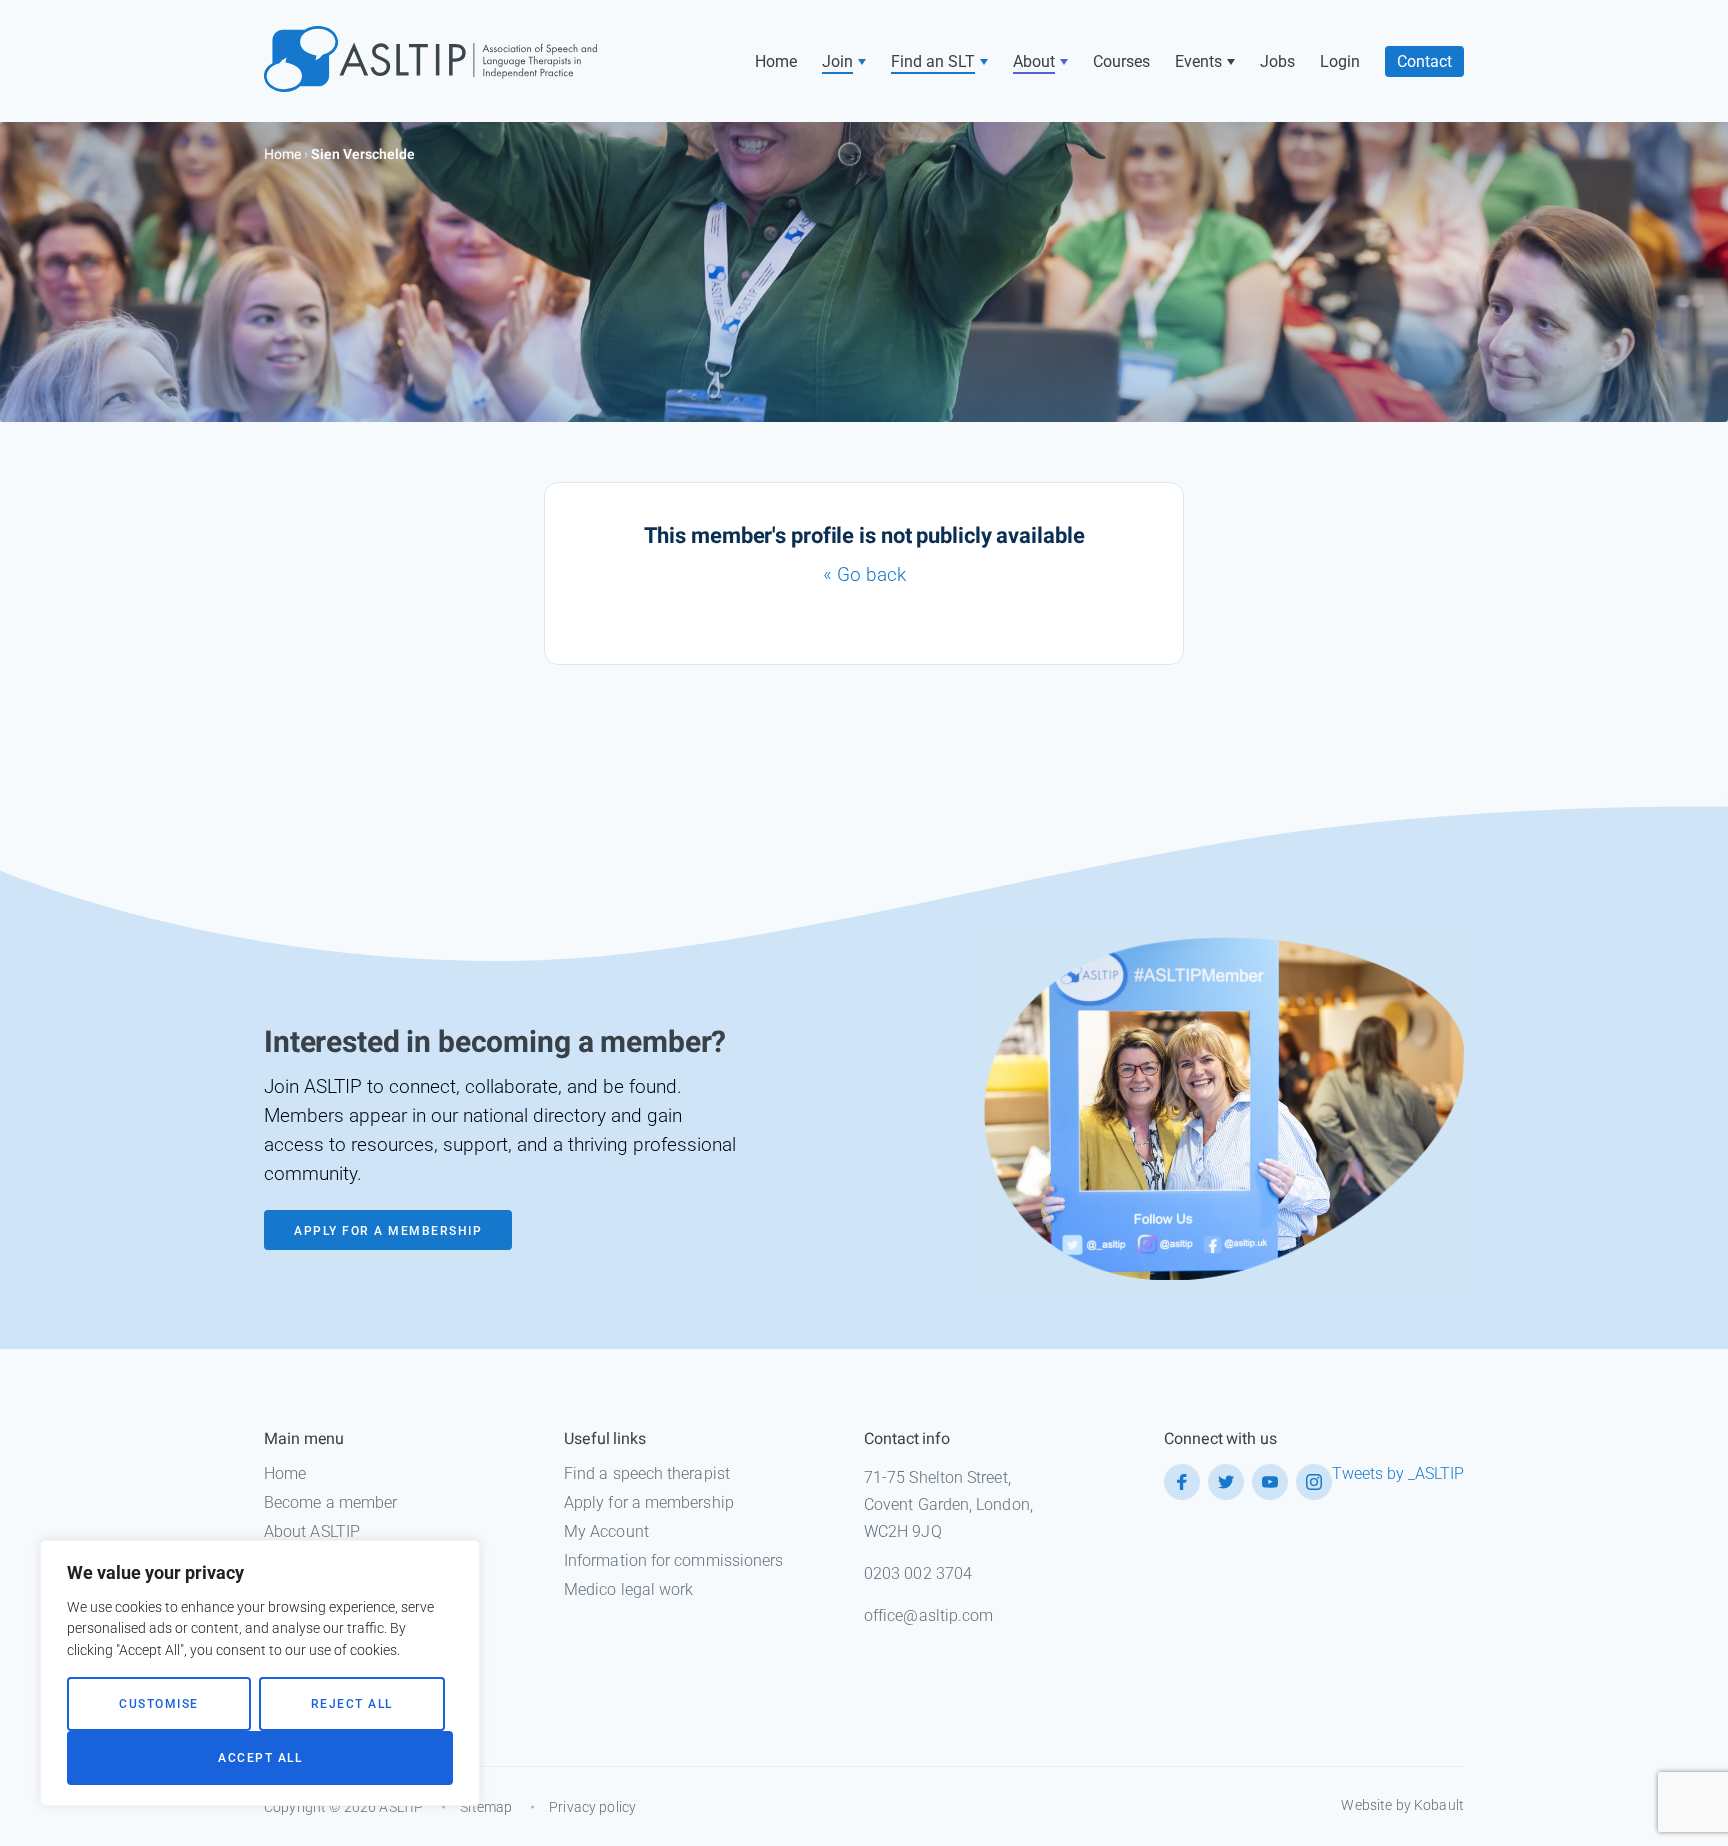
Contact (1424, 61)
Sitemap (486, 1807)
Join (837, 61)
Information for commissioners (673, 1560)
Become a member (330, 1502)
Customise (159, 1704)
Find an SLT (933, 61)
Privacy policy (592, 1807)
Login (1340, 61)
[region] (260, 1673)
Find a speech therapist (647, 1473)
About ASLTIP (312, 1531)
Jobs (1277, 61)
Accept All (260, 1758)
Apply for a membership (649, 1502)
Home (776, 61)
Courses (1121, 61)
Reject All (352, 1704)
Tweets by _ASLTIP (1398, 1473)
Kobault (1439, 1805)
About (1034, 61)
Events (1198, 61)
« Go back (864, 574)
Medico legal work (628, 1589)
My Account (606, 1531)
